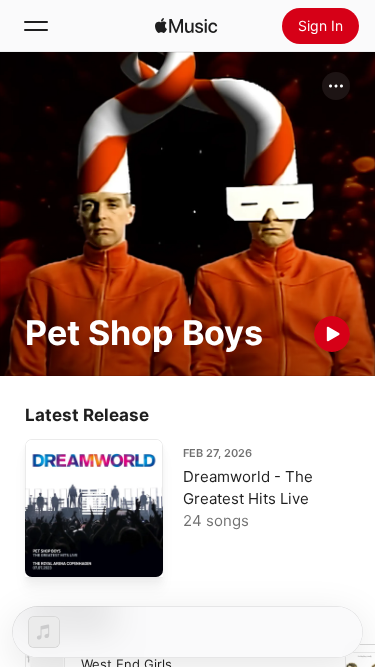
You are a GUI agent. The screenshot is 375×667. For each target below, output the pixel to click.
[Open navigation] (36, 26)
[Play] (332, 334)
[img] (186, 26)
